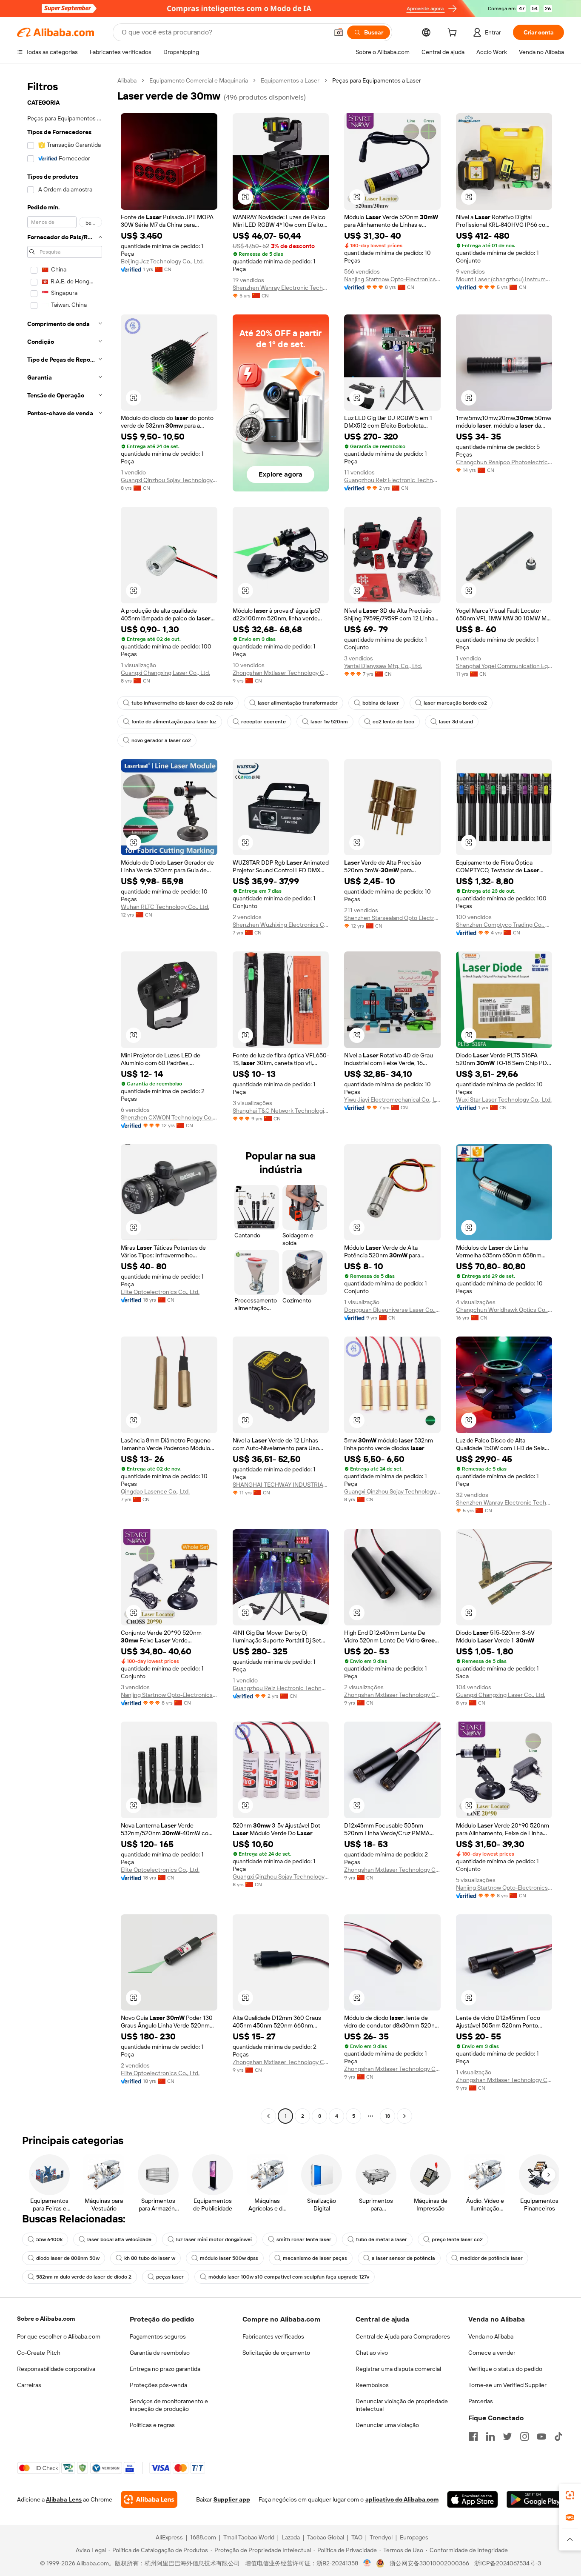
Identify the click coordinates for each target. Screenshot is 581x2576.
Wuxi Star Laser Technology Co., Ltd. (504, 1100)
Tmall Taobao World (249, 2537)
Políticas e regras (152, 2425)
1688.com (203, 2537)
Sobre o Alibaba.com (46, 2319)
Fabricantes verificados (273, 2336)
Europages (414, 2537)
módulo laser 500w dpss (229, 2258)
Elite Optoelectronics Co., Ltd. (160, 1292)
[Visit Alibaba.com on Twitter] (507, 2436)
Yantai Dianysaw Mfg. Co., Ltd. (383, 666)
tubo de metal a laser (382, 2239)
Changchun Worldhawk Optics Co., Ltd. (504, 1310)
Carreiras (29, 2385)
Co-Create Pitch (39, 2353)
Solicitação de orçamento (276, 2353)
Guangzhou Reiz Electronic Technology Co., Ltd (392, 480)
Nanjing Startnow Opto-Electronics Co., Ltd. (392, 279)
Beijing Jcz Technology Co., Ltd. (162, 261)
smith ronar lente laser (304, 2239)
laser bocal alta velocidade (119, 2239)
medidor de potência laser (491, 2258)
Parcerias (481, 2401)
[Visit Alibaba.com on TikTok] (558, 2436)
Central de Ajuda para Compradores (403, 2336)
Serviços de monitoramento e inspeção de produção (169, 2405)
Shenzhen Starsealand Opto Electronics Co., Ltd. (392, 918)
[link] (570, 2495)
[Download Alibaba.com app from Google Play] (535, 2499)
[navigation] (65, 1099)
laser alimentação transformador (298, 703)
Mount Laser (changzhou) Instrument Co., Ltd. (504, 279)
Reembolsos (372, 2385)
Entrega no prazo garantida (165, 2369)
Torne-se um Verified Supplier (507, 2385)
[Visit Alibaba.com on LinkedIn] (490, 2436)
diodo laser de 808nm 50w (68, 2258)
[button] (339, 32)
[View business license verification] (367, 2563)
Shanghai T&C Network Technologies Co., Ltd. (281, 1111)
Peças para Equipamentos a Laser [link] (377, 80)
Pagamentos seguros (158, 2336)
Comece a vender (492, 2353)
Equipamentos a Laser (290, 80)
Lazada (291, 2537)
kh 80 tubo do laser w (150, 2258)
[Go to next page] (404, 2116)
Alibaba (127, 80)
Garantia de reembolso (160, 2353)
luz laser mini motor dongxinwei (214, 2239)
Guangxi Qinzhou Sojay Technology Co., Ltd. (169, 480)
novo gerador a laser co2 (161, 740)
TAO (357, 2537)
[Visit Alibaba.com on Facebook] (473, 2436)
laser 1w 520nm (329, 722)
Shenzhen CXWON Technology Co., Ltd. (169, 1117)
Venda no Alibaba (491, 2336)
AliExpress (169, 2537)
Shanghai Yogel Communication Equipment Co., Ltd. (504, 666)
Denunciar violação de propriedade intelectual (402, 2405)
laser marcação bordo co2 (455, 703)
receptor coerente (263, 722)
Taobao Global (326, 2537)
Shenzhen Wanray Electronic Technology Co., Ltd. (281, 288)
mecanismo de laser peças (315, 2258)
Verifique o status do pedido (505, 2369)
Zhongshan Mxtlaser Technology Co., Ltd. (281, 673)
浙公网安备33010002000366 (429, 2563)
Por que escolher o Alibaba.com (59, 2336)
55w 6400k (49, 2239)
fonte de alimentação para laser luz (174, 722)
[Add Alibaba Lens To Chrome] (149, 2499)
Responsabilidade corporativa (56, 2369)
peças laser (170, 2277)
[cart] (454, 34)
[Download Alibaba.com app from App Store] (473, 2499)
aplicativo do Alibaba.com (402, 2499)
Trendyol (381, 2537)
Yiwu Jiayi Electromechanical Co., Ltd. (392, 1100)
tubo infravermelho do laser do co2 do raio (182, 703)
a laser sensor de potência (403, 2258)
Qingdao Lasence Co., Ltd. (155, 1491)
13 (387, 2116)
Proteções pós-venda (158, 2385)
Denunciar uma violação (387, 2425)
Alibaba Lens (64, 2499)
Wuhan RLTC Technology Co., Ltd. (165, 907)
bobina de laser (381, 703)
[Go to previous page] (268, 2116)
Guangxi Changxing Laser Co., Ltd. (165, 673)
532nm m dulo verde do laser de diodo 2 (84, 2277)
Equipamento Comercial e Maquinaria (199, 80)
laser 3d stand (456, 722)
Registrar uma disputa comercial (398, 2369)
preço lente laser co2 (457, 2239)
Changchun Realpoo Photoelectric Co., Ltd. (504, 462)
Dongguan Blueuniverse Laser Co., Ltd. (392, 1310)
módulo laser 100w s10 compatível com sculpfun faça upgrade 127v (289, 2277)
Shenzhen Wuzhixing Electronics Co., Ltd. (281, 925)
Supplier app (232, 2499)
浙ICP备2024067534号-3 (508, 2563)
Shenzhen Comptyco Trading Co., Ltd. (504, 925)
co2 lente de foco (393, 722)
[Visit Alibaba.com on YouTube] (541, 2436)
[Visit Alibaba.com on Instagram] (524, 2436)
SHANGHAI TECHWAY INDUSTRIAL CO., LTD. (281, 1485)
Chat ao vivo (372, 2353)
